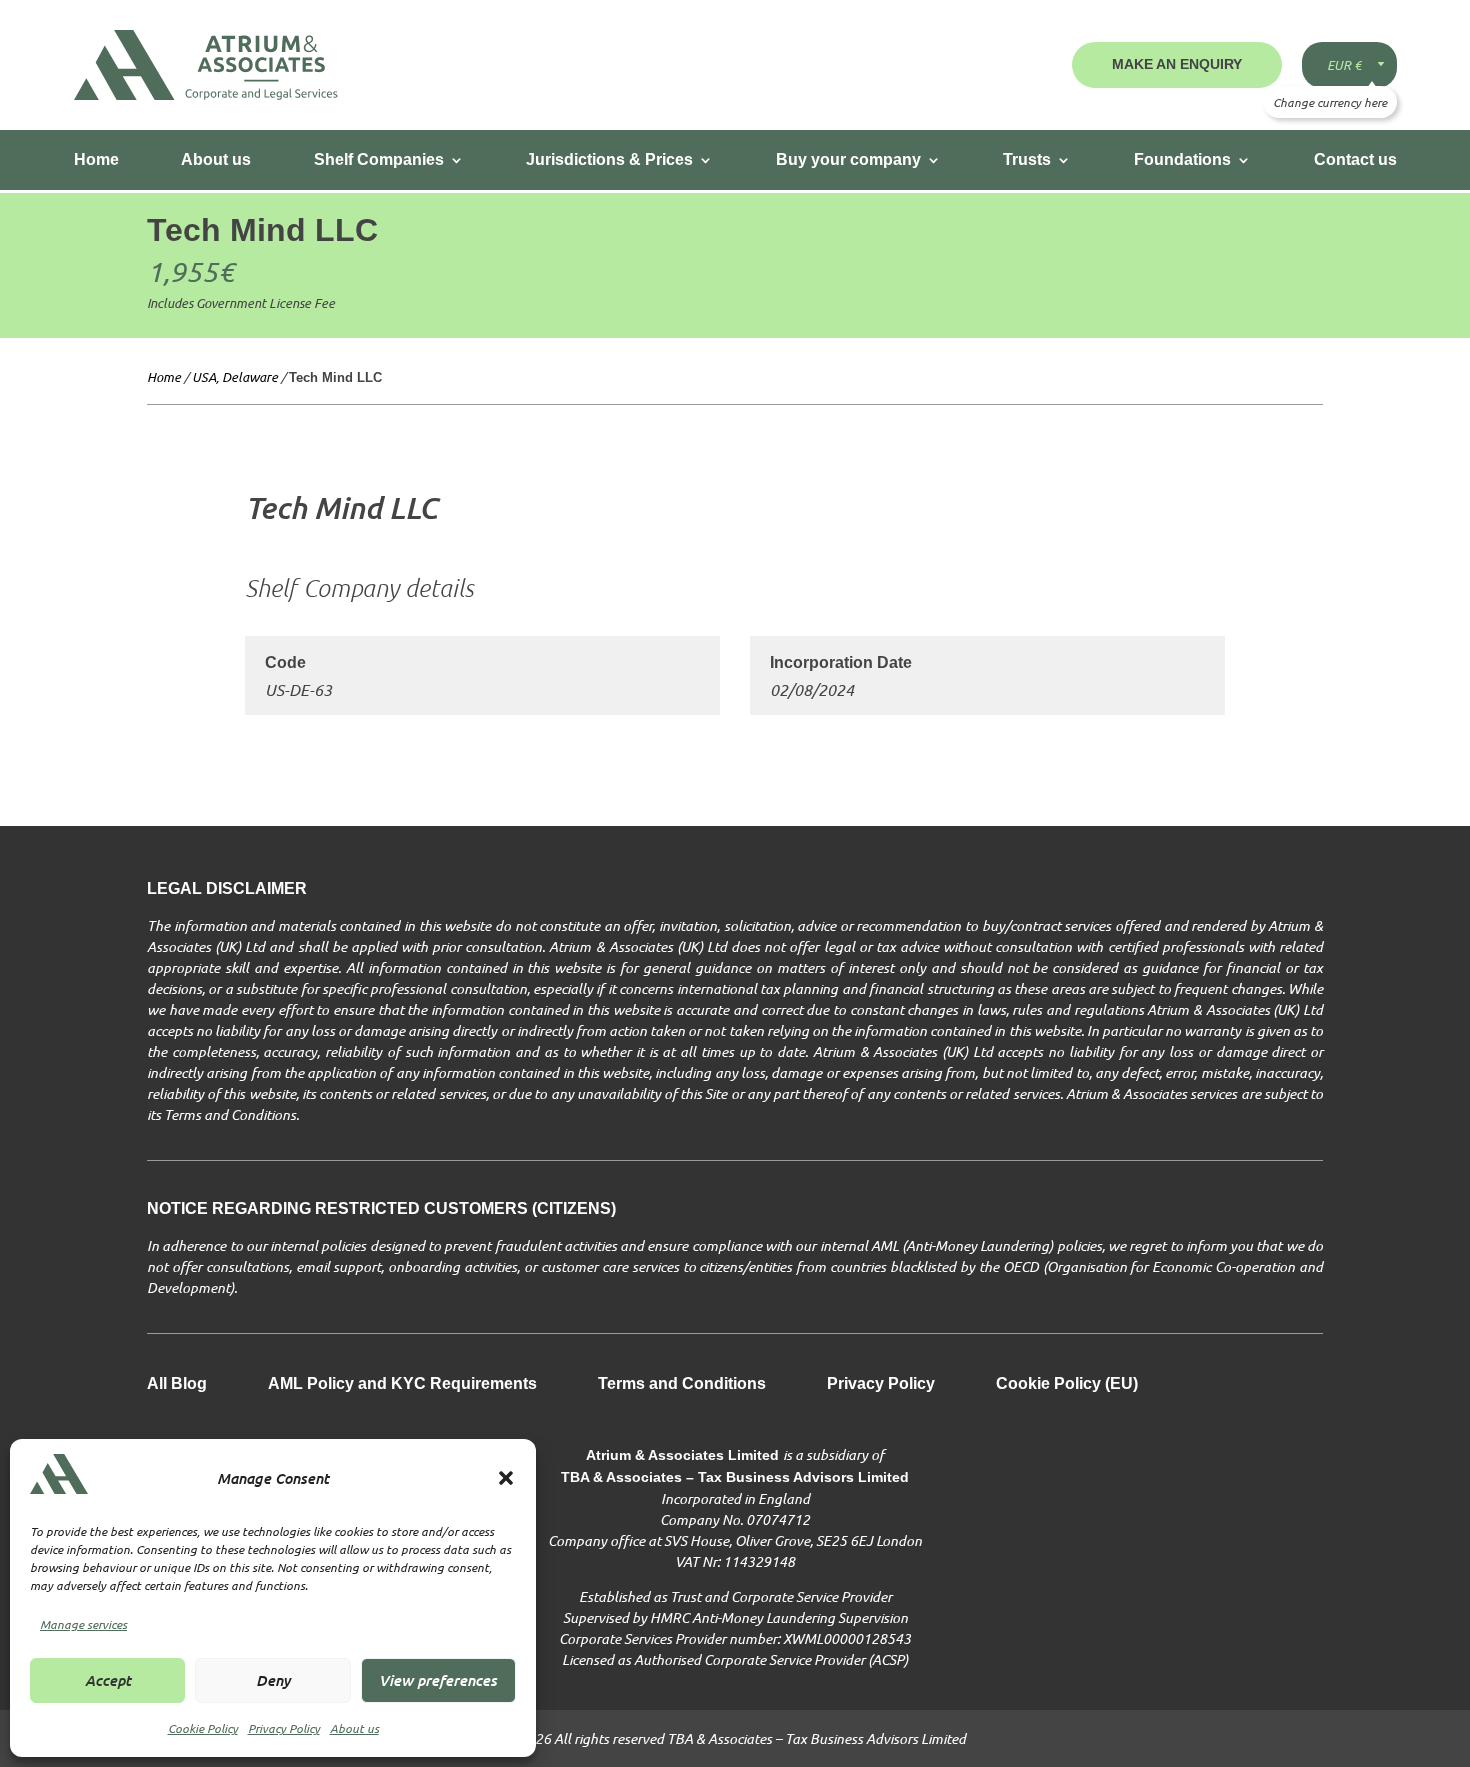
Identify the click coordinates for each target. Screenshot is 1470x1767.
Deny (273, 1679)
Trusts (1027, 159)
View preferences (438, 1679)
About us (354, 1728)
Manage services (83, 1624)
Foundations (1182, 159)
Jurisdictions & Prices (609, 159)
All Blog (177, 1384)
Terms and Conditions (682, 1384)
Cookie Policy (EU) (1067, 1384)
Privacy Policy (284, 1728)
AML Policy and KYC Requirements (402, 1384)
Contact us (1355, 159)
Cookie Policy (203, 1728)
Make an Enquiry (1177, 64)
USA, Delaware (235, 377)
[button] (506, 1478)
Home (96, 159)
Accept (108, 1679)
